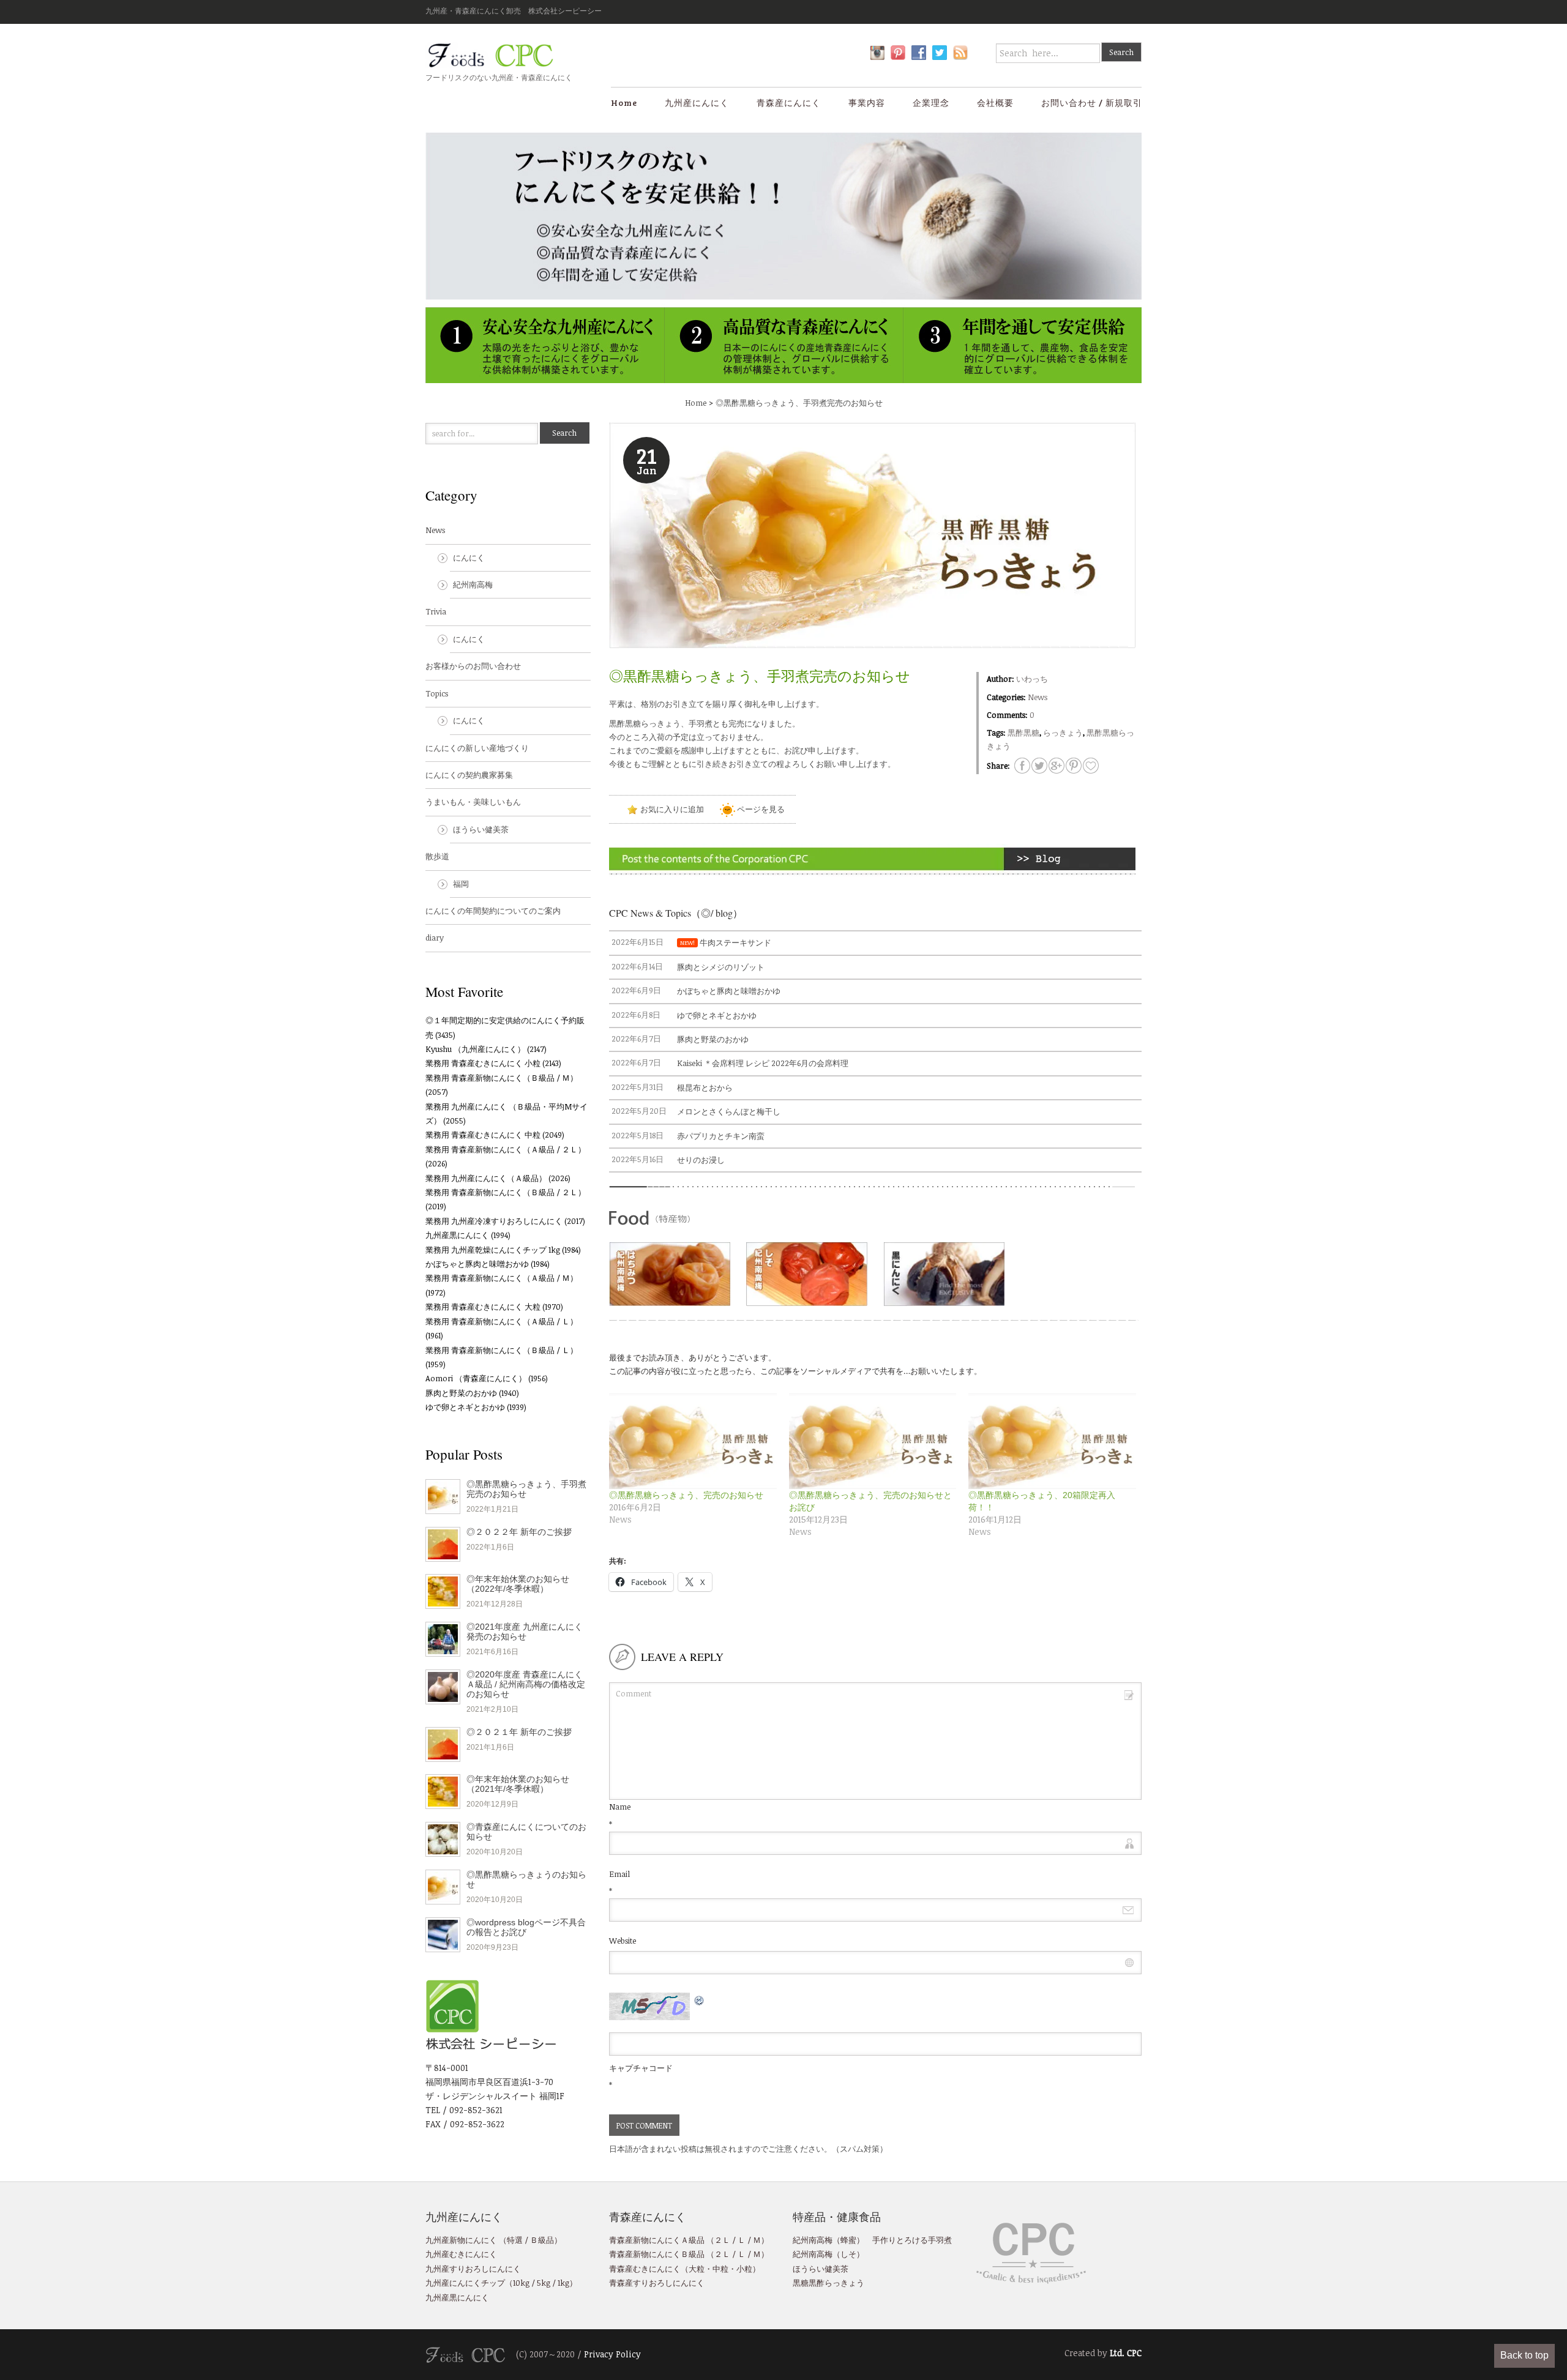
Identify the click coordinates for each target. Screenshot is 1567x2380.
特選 (515, 2240)
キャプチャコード (641, 2068)
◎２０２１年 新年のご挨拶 (519, 1732)
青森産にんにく (789, 103)
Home (624, 103)
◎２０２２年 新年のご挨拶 (519, 1532)
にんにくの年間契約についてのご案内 (493, 911)
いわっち (1032, 679)
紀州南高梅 (473, 584)
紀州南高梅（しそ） (828, 2254)
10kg (521, 2283)
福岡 (461, 884)
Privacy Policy (612, 2354)
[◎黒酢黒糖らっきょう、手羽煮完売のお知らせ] (1091, 766)
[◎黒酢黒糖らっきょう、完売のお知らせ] (693, 1441)
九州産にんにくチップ (465, 2283)
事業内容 (867, 103)
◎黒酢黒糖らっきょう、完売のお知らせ (686, 1495)
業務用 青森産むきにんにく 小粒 (483, 1063)
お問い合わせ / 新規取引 (1092, 103)
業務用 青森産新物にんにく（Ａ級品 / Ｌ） (502, 1321)
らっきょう (1063, 733)
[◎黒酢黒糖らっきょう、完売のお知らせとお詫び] (873, 1441)
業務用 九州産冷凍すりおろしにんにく (494, 1221)
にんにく (469, 558)
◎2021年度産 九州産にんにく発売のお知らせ (525, 1632)
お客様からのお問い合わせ (473, 666)
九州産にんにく (697, 103)
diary (435, 938)
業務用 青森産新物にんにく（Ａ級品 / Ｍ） (502, 1278)
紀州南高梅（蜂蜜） (828, 2240)
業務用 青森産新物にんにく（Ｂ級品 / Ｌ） (502, 1350)
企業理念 (931, 103)
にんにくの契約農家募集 (469, 775)
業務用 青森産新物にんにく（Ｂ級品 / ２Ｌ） (506, 1192)
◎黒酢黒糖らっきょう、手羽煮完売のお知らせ (799, 403)
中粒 (720, 2269)
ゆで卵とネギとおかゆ (465, 1407)
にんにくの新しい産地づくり (477, 748)
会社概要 (995, 103)
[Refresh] (700, 1999)
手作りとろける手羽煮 (912, 2240)
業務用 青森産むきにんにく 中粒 (483, 1135)
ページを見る (760, 809)
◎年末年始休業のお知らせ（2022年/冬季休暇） (518, 1584)
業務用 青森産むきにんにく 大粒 (483, 1307)
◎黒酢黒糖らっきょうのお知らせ (526, 1879)
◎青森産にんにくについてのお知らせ (526, 1832)
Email (619, 1874)
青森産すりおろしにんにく (657, 2283)
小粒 (744, 2269)
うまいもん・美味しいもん (473, 802)
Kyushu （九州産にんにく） (475, 1049)
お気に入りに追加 (671, 809)
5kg (543, 2283)
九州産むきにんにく (461, 2254)
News (1038, 697)
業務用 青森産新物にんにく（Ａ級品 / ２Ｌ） (506, 1149)
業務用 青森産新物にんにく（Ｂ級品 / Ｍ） (502, 1078)
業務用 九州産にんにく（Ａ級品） (486, 1178)
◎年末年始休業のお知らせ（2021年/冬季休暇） (518, 1784)
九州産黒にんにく (457, 1235)
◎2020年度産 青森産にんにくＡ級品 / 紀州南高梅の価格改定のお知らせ (526, 1684)
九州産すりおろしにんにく (473, 2269)
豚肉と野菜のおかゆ (461, 1393)
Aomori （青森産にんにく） (476, 1378)
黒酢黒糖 (1023, 733)
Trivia (436, 611)
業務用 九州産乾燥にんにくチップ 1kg (493, 1250)
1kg (563, 2283)
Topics (437, 693)
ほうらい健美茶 (481, 829)
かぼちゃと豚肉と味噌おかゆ (477, 1264)
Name (620, 1807)
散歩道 (437, 856)
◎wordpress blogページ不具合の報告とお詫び (526, 1927)
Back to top (1524, 2355)
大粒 (697, 2269)
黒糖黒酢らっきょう (828, 2283)
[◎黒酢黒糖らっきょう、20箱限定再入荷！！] (1052, 1441)
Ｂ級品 (542, 2240)
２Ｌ (722, 2240)
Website (623, 1941)
